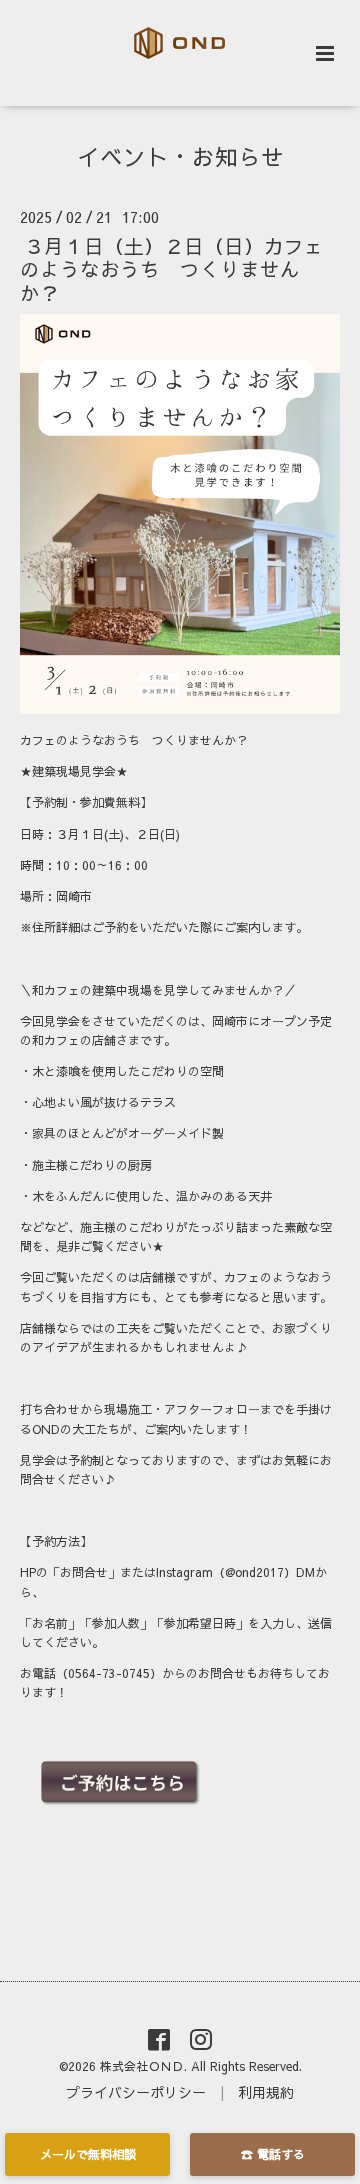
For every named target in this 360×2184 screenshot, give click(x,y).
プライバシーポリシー (136, 2092)
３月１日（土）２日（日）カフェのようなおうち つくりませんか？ (172, 269)
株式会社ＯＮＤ (142, 2066)
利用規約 (266, 2092)
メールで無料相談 (88, 2154)
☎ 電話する (273, 2154)
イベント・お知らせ (180, 156)
